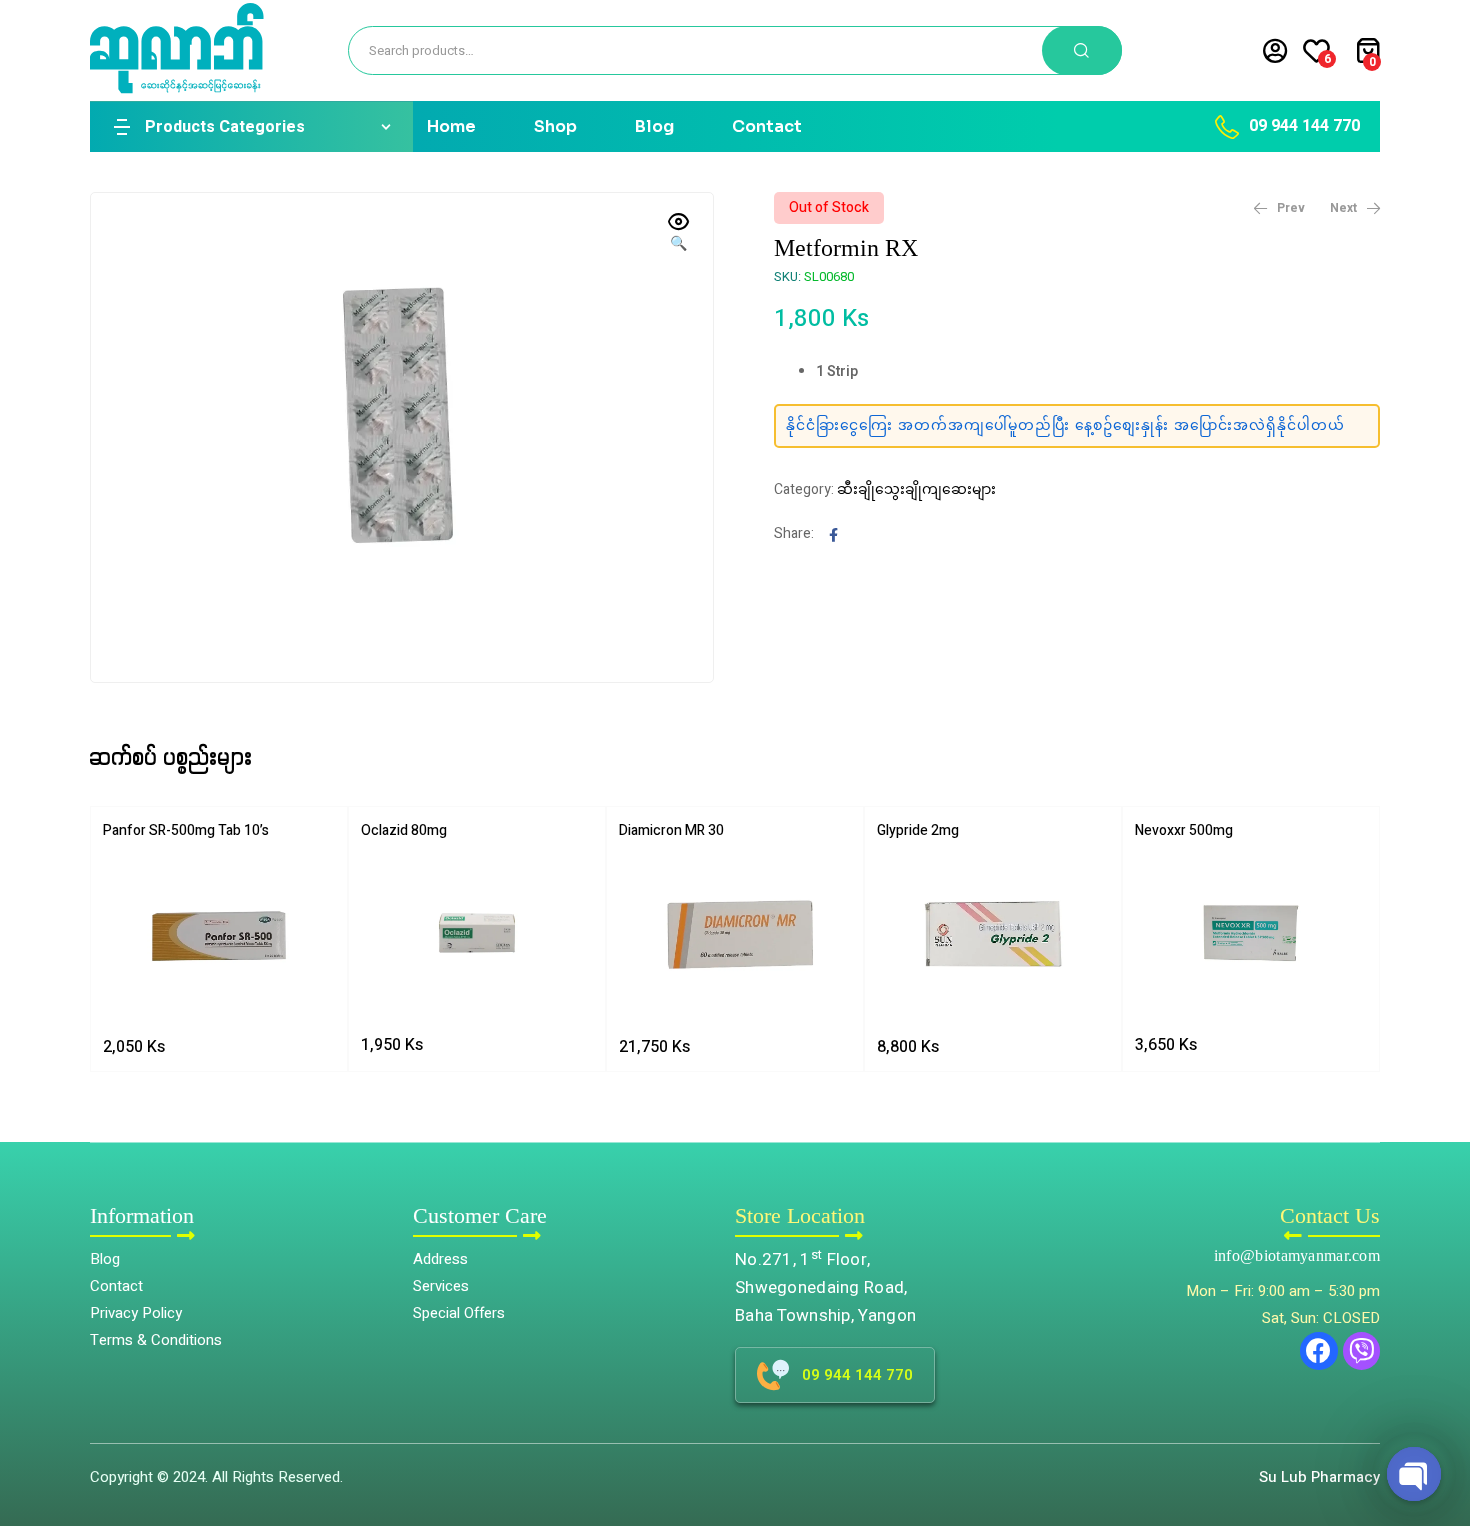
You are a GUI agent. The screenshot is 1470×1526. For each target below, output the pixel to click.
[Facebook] (1319, 1351)
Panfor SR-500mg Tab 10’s (186, 830)
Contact (767, 126)
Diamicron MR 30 (671, 830)
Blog (654, 126)
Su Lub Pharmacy (1319, 1477)
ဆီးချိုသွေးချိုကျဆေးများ (916, 489)
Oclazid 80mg (404, 830)
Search (1082, 50)
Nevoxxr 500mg (1184, 830)
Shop (555, 126)
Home (451, 126)
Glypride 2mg (918, 830)
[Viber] (1362, 1351)
